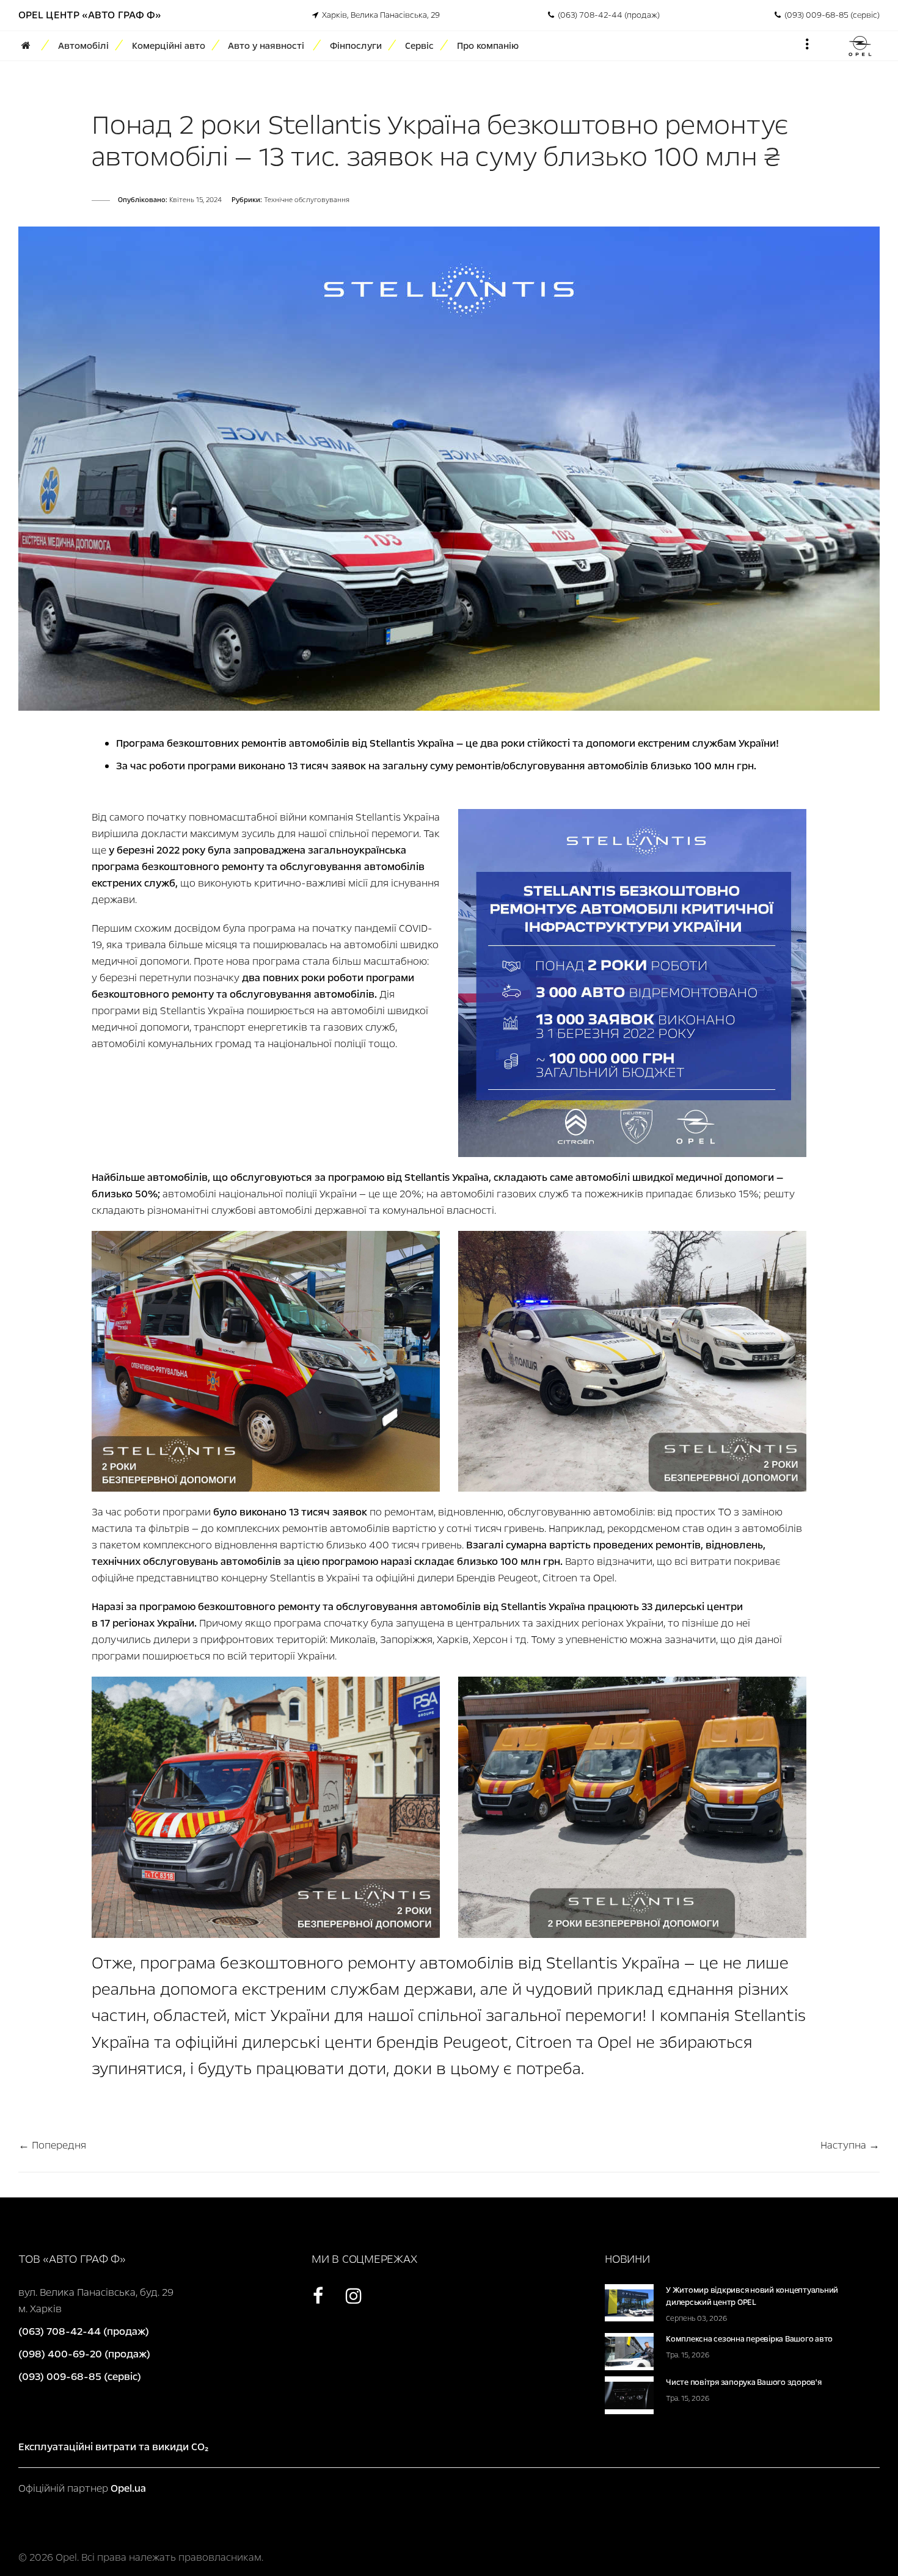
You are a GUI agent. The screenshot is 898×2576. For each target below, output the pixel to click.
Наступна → (850, 2145)
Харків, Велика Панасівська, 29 (379, 15)
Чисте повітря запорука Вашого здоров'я (744, 2382)
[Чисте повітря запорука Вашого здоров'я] (629, 2394)
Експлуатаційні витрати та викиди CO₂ (113, 2447)
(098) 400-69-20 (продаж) (84, 2354)
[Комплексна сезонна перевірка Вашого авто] (629, 2351)
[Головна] (30, 46)
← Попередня (52, 2145)
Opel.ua (128, 2488)
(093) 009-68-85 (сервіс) (830, 15)
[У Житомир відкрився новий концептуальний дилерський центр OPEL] (629, 2302)
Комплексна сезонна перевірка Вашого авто (749, 2339)
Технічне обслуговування (307, 200)
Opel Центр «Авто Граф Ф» (90, 15)
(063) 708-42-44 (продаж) (607, 15)
